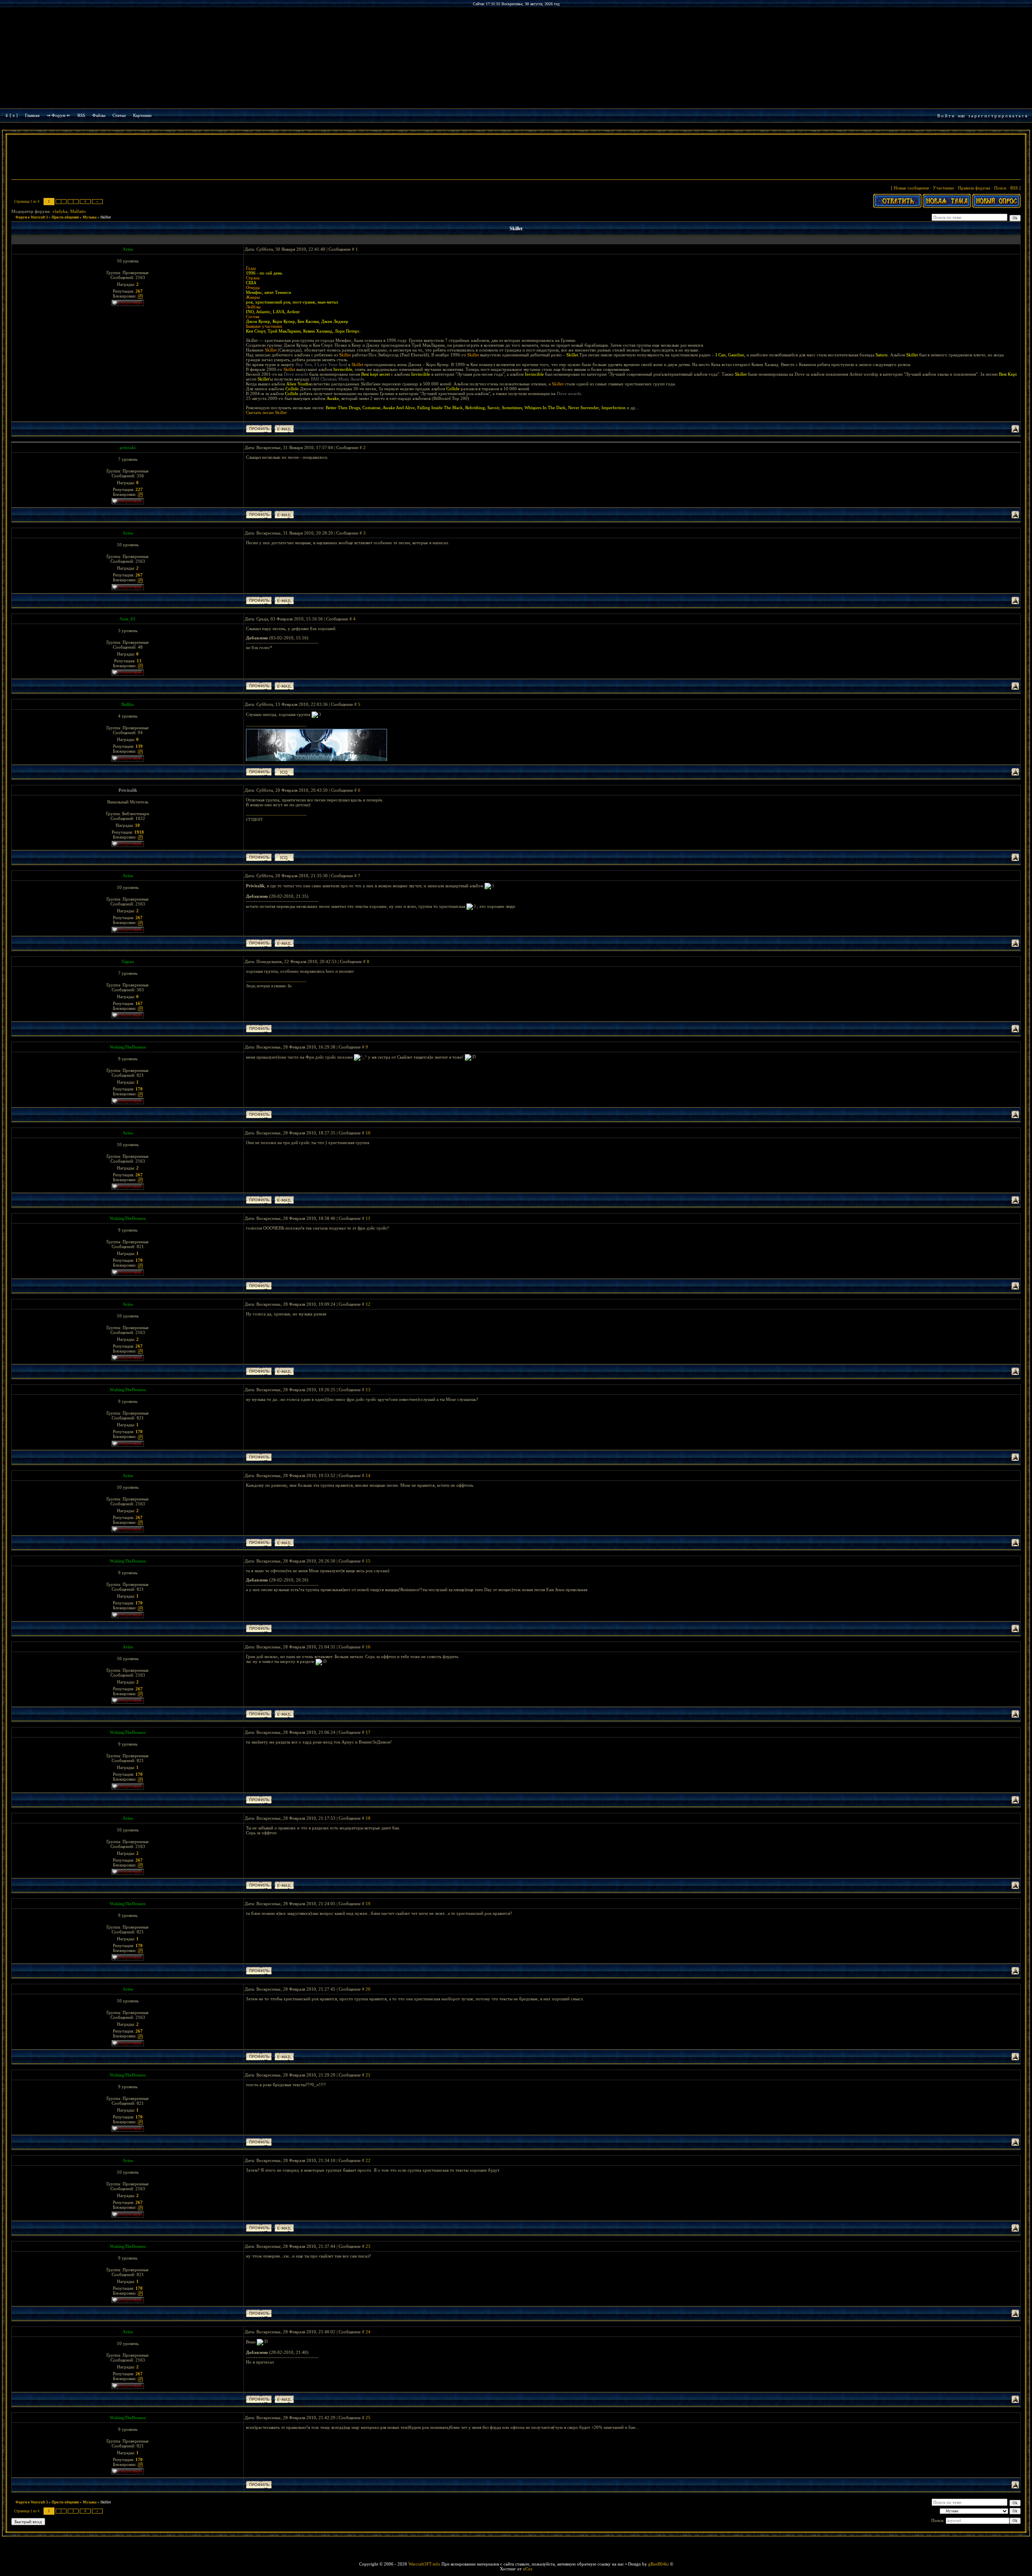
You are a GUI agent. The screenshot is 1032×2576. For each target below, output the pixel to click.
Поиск (1000, 188)
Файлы (99, 115)
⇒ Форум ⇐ (58, 115)
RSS (81, 115)
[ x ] (14, 115)
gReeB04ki (659, 2564)
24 (368, 2332)
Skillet (106, 217)
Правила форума (974, 188)
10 (368, 1133)
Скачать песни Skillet (266, 412)
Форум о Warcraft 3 (32, 217)
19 (368, 1904)
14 (368, 1475)
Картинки (142, 115)
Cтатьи (119, 115)
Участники (943, 188)
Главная (32, 115)
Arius (128, 249)
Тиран (128, 961)
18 (368, 1818)
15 (368, 1561)
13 (368, 1390)
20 (368, 1989)
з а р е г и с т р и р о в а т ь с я (998, 116)
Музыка (90, 217)
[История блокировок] (140, 296)
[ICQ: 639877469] (284, 857)
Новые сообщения (911, 188)
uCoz (528, 2569)
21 (368, 2075)
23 (368, 2246)
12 (368, 1304)
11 (368, 1218)
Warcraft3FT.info (424, 2564)
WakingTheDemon (128, 1047)
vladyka (60, 211)
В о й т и (946, 116)
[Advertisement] (516, 158)
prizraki (128, 447)
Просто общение (65, 217)
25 (368, 2418)
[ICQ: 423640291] (284, 772)
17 (368, 1732)
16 (368, 1647)
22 (368, 2160)
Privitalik (128, 790)
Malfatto (78, 211)
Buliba (128, 704)
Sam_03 (128, 619)
